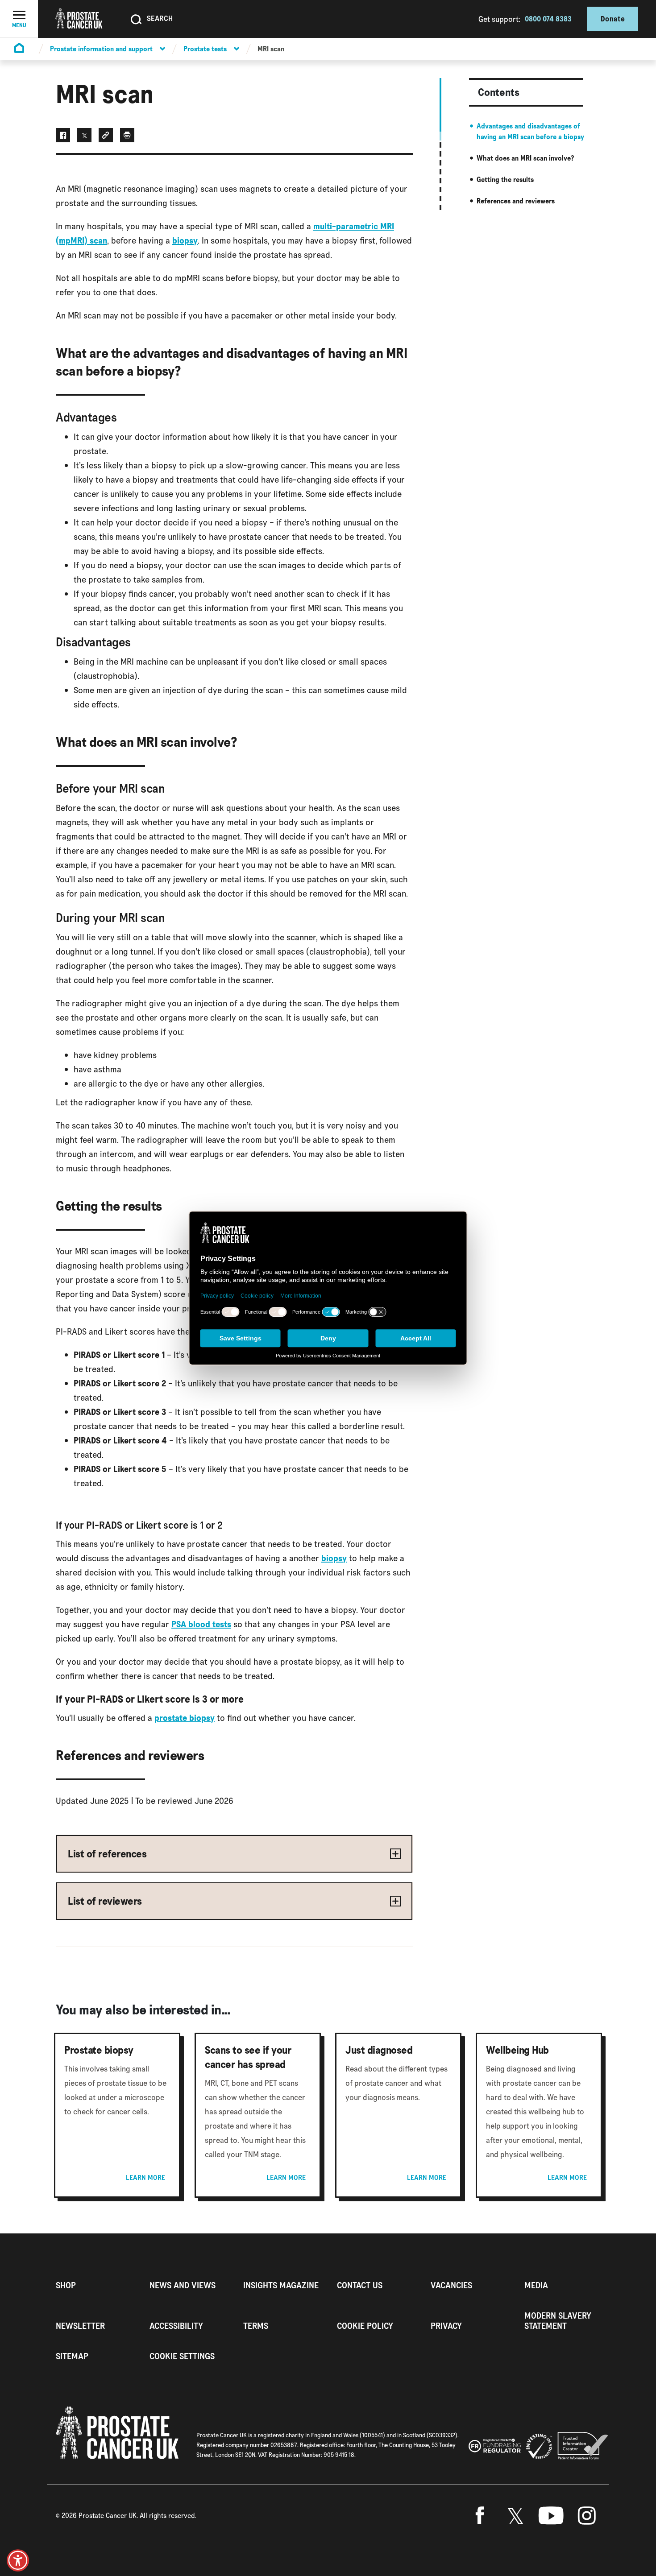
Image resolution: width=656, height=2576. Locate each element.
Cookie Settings (182, 2356)
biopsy (185, 240)
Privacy (446, 2326)
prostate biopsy (185, 1718)
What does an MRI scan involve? (525, 158)
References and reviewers (516, 201)
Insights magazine (281, 2285)
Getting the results (505, 180)
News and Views (183, 2285)
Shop (66, 2285)
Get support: (499, 19)
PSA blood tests (201, 1624)
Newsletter (80, 2326)
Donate (613, 19)
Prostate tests (205, 49)
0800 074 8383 (548, 19)
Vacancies (451, 2285)
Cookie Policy (365, 2326)
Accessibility (176, 2326)
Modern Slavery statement (558, 2321)
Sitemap (72, 2356)
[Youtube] (551, 2516)
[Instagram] (587, 2516)
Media (536, 2285)
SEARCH (160, 18)
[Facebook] (480, 2516)
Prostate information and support (101, 49)
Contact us (360, 2285)
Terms (256, 2326)
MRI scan (271, 49)
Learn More (145, 2178)
